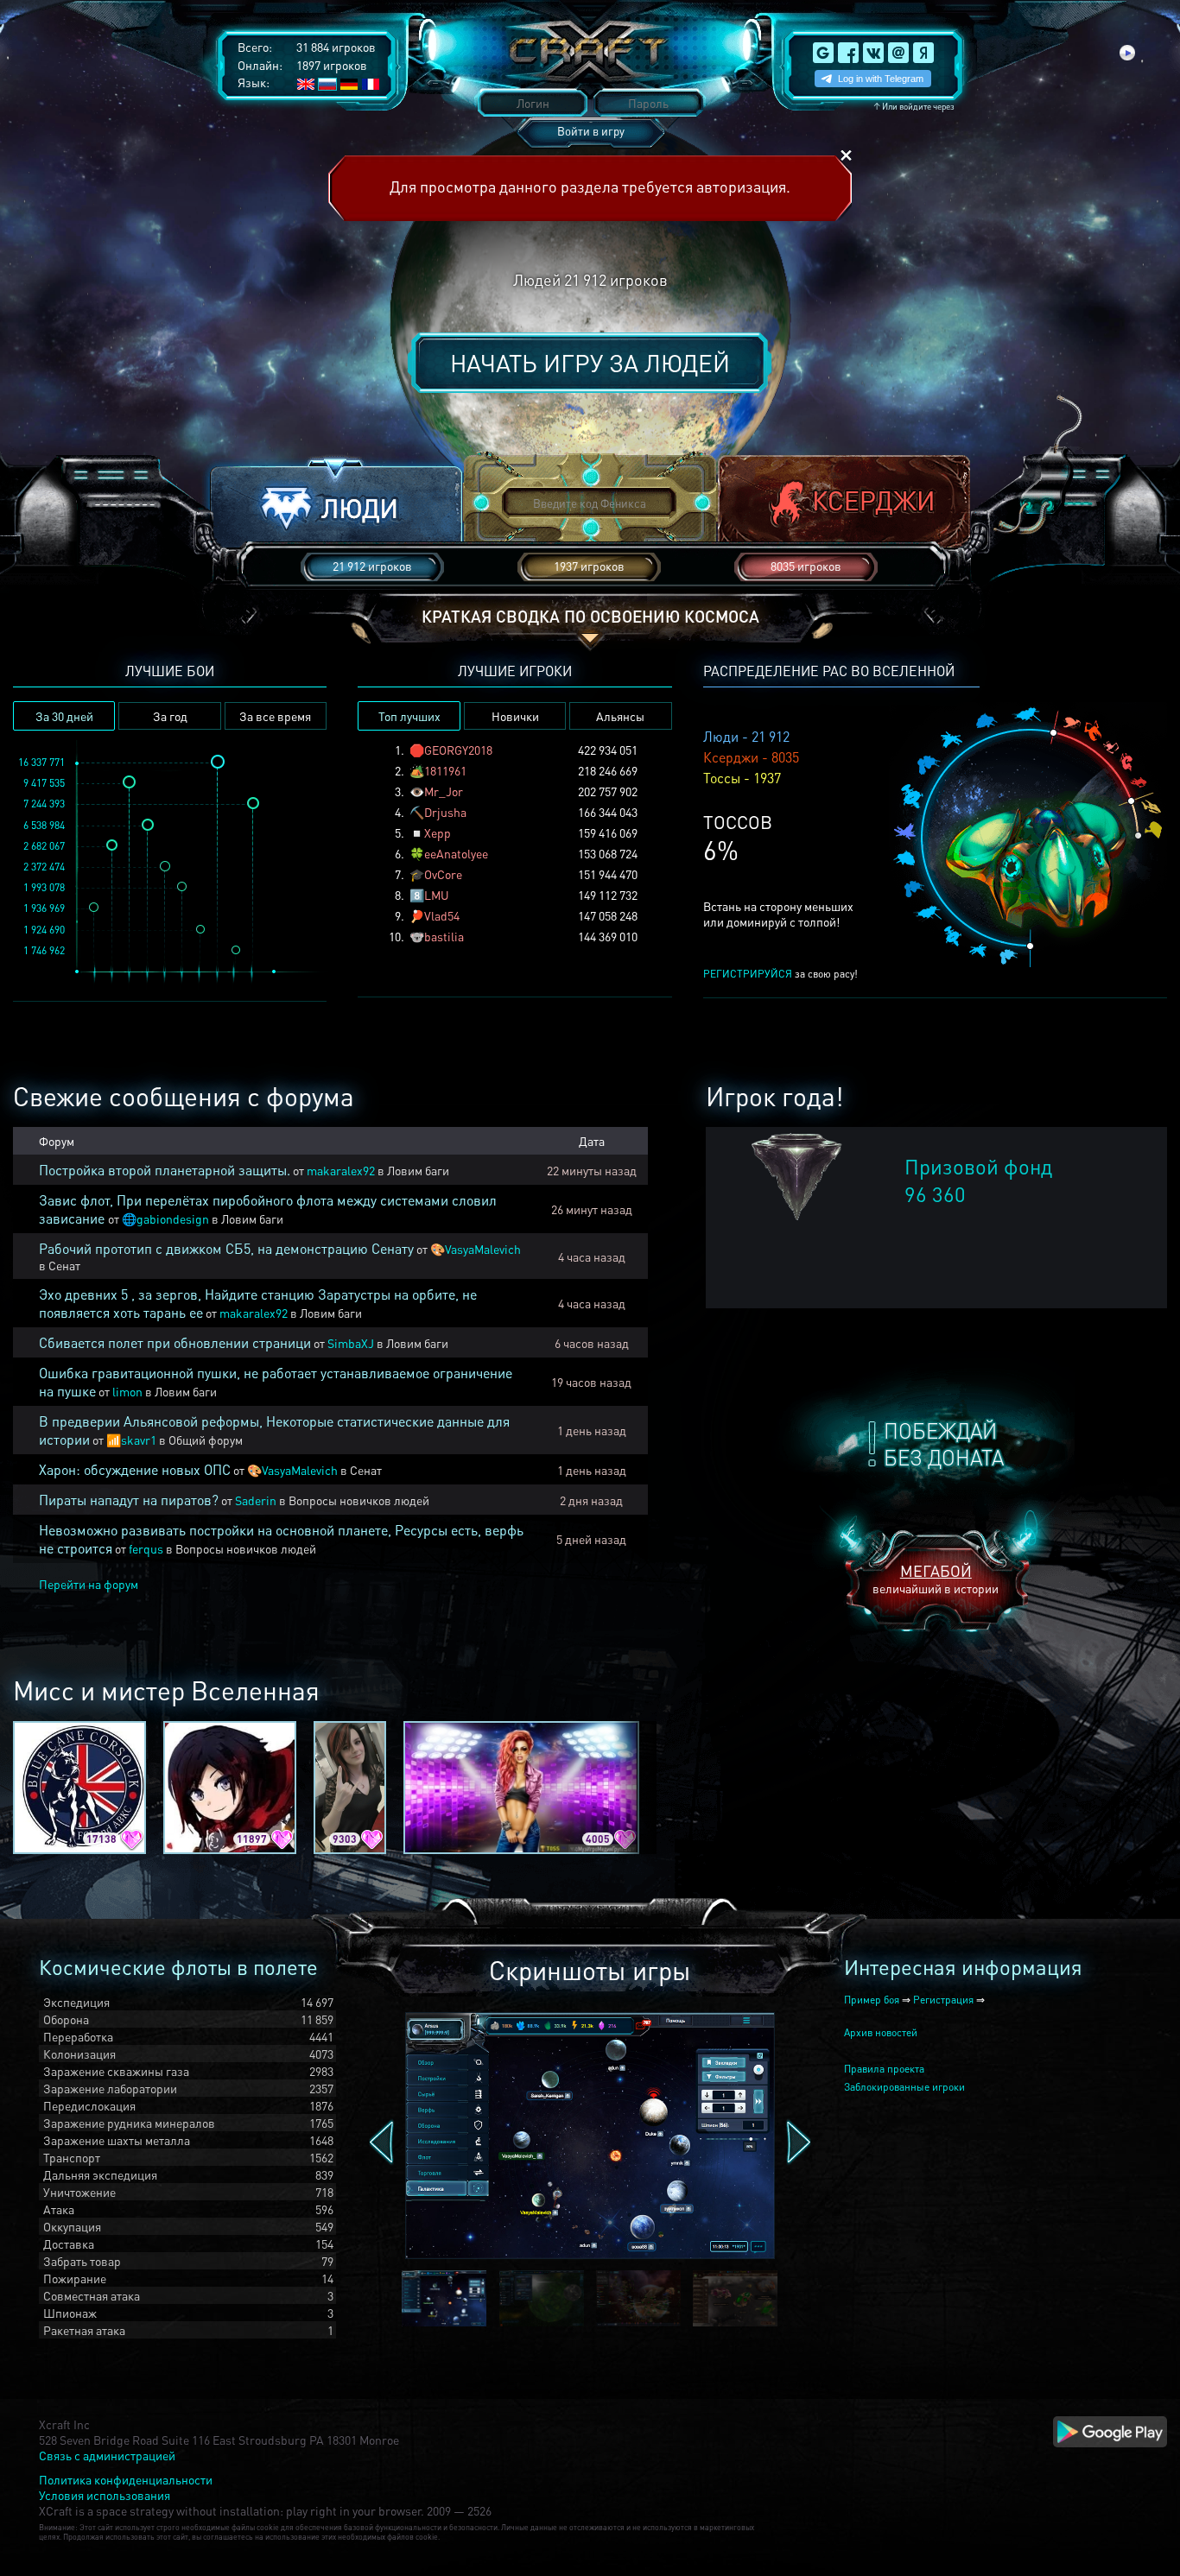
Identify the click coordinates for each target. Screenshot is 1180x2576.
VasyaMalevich (483, 1249)
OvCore (443, 874)
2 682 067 (44, 846)
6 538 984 (44, 825)
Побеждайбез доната (944, 1444)
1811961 (445, 770)
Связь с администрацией (107, 2455)
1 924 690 (44, 930)
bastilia (444, 936)
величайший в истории (936, 1578)
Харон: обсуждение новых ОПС (135, 1469)
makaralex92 (341, 1170)
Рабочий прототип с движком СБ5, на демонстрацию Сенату (226, 1248)
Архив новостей (881, 2032)
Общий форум (206, 1440)
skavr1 (139, 1440)
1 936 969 (44, 908)
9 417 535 (44, 783)
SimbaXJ (351, 1343)
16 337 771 (41, 762)
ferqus (146, 1548)
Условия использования (105, 2495)
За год (170, 716)
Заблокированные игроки (904, 2087)
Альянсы (620, 716)
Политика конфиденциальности (126, 2479)
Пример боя (872, 2000)
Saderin (256, 1500)
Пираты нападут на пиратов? (129, 1500)
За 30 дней (64, 716)
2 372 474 (44, 867)
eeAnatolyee (456, 853)
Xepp (438, 832)
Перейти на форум (89, 1584)
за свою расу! (780, 974)
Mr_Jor (444, 791)
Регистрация (943, 2000)
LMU (437, 895)
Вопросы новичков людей (359, 1500)
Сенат (64, 1265)
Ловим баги (418, 1170)
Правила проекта (884, 2069)
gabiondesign (173, 1218)
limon (127, 1391)
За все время (275, 716)
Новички (515, 716)
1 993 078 (44, 887)
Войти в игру (591, 131)
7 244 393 (44, 804)
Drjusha (445, 812)
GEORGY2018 (458, 750)
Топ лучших (409, 716)
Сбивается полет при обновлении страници (175, 1342)
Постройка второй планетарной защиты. (165, 1170)
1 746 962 (44, 950)
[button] (336, 504)
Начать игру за (590, 363)
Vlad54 (442, 915)
